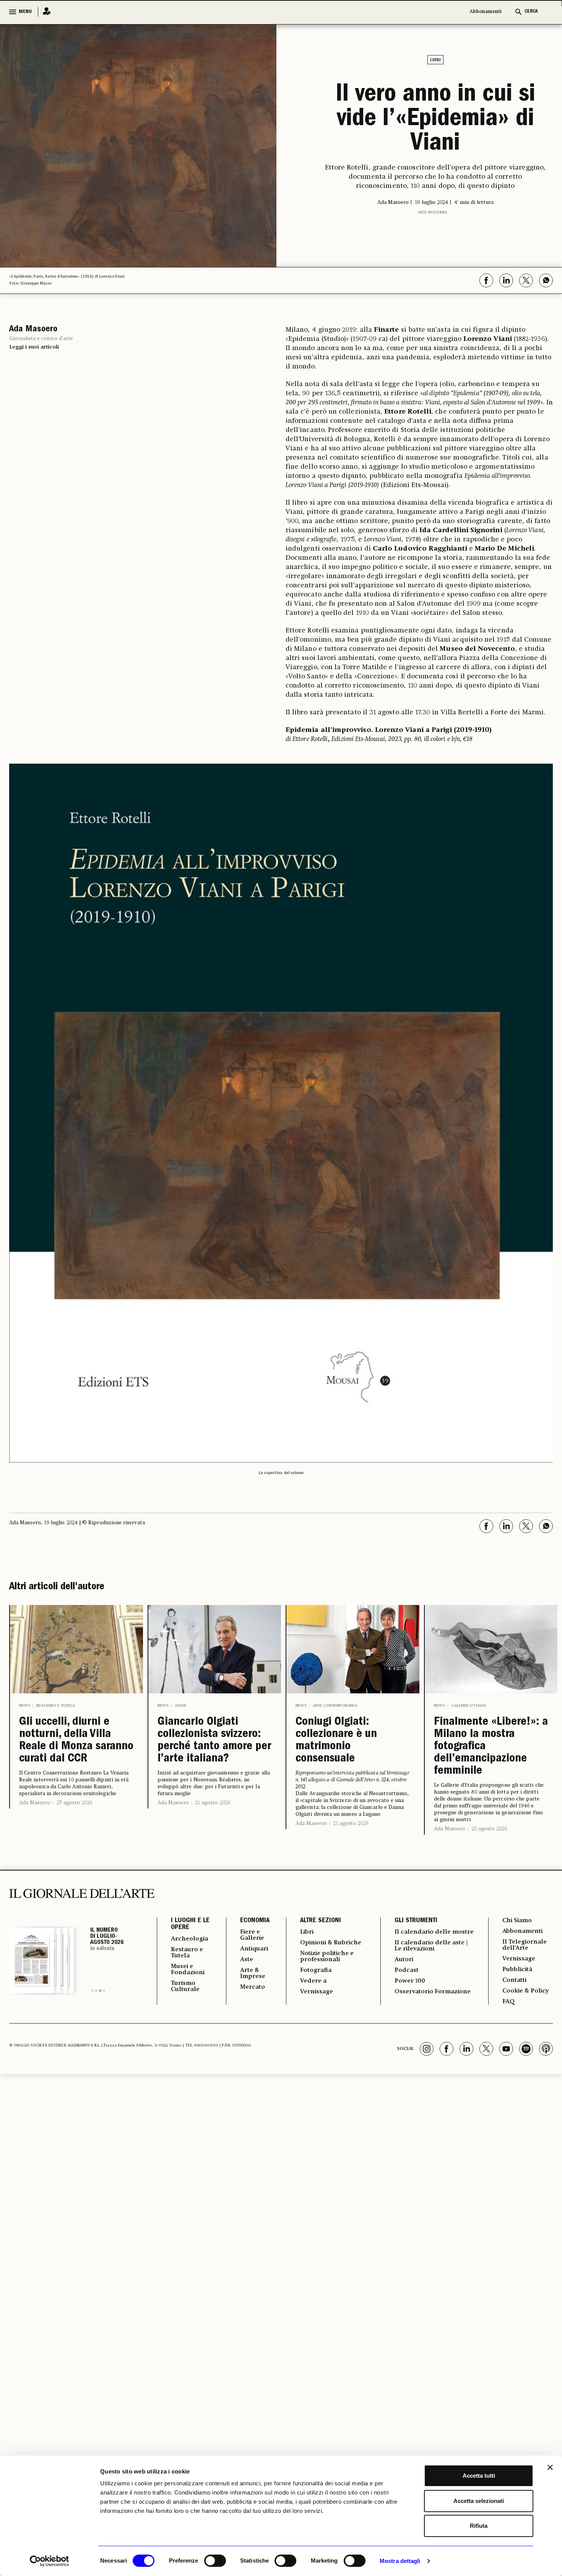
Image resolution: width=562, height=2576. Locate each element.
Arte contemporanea (335, 1706)
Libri (435, 60)
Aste (247, 1960)
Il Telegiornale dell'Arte (525, 1945)
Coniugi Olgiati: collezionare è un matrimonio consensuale (336, 1741)
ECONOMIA (255, 1921)
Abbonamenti (486, 12)
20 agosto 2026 (489, 1829)
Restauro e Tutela (56, 1706)
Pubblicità (517, 1970)
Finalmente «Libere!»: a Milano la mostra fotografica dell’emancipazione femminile (491, 1747)
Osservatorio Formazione (433, 1992)
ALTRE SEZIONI (321, 1921)
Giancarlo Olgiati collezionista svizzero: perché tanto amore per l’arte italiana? (214, 1741)
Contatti (514, 1980)
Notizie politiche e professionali (327, 1957)
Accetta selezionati (479, 2501)
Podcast (407, 1970)
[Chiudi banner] (550, 2467)
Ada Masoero (35, 1803)
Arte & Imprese (253, 1973)
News (25, 1706)
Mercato (253, 1987)
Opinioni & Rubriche (331, 1943)
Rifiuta (479, 2526)
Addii (180, 1706)
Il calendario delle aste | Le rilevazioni (431, 1946)
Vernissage (317, 1992)
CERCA (531, 12)
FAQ (508, 2002)
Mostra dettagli (400, 2561)
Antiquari (254, 1949)
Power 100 (410, 1981)
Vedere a (313, 1981)
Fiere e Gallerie (252, 1935)
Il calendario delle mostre (434, 1932)
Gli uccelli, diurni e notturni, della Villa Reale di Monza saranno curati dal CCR (76, 1741)
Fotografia (316, 1970)
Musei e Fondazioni (188, 1970)
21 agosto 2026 (213, 1803)
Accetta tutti (479, 2476)
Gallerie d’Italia (469, 1706)
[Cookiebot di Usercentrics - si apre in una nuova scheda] (50, 2561)
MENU (25, 12)
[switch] (215, 2561)
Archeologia (189, 1939)
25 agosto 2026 (74, 1803)
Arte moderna (432, 212)
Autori (404, 1960)
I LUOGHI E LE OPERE (190, 1924)
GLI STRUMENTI (416, 1921)
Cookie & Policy (525, 1991)
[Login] (44, 12)
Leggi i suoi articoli (34, 347)
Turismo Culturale (185, 1986)
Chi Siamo (517, 1921)
